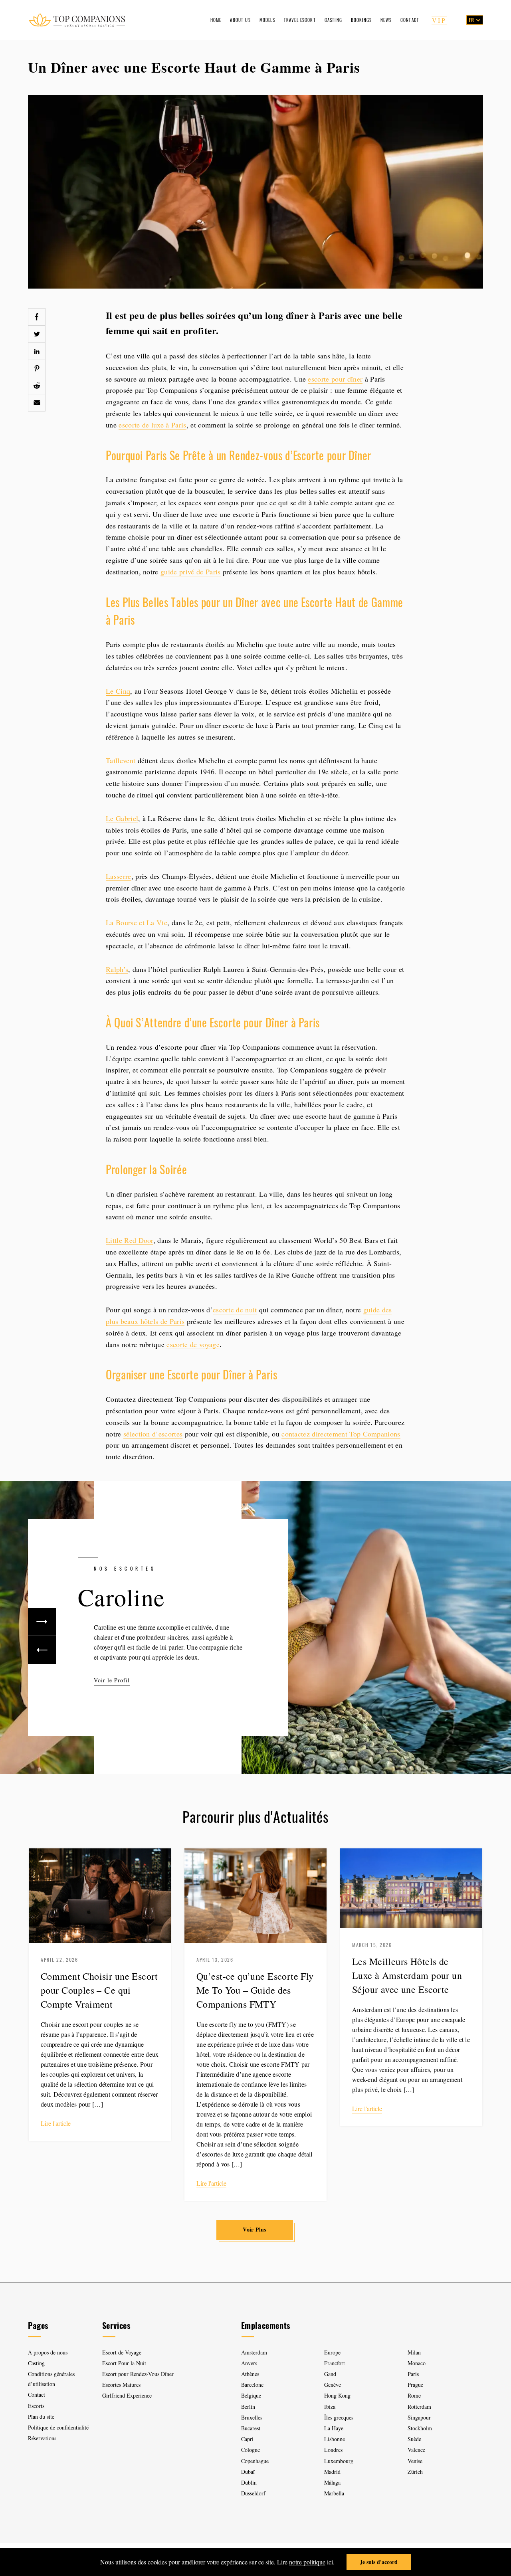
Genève (333, 2385)
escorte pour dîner (335, 379)
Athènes (250, 2374)
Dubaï (248, 2472)
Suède (414, 2439)
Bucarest (251, 2428)
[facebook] (37, 317)
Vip (439, 20)
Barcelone (252, 2385)
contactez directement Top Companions (341, 1434)
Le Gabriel (122, 818)
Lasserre (119, 876)
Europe (332, 2352)
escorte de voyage (193, 1344)
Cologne (251, 2450)
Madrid (332, 2472)
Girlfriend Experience (127, 2395)
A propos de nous (48, 2352)
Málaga (332, 2482)
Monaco (417, 2363)
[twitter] (37, 334)
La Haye (334, 2428)
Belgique (251, 2395)
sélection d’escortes (153, 1434)
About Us (240, 20)
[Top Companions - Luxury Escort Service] (77, 20)
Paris (413, 2374)
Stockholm (420, 2428)
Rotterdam (419, 2407)
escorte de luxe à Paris (152, 425)
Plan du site (41, 2417)
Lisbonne (335, 2439)
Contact (410, 20)
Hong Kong (337, 2395)
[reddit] (37, 386)
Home (216, 20)
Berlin (248, 2407)
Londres (333, 2450)
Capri (247, 2439)
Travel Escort (300, 20)
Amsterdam (254, 2352)
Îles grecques (339, 2417)
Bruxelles (252, 2417)
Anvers (249, 2363)
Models (267, 20)
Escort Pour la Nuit (124, 2363)
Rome (414, 2395)
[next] (42, 1622)
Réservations (42, 2438)
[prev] (42, 1650)
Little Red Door (130, 1240)
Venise (415, 2461)
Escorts (36, 2406)
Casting (333, 20)
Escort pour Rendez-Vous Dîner (138, 2374)
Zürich (415, 2472)
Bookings (361, 20)
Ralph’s (117, 969)
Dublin (249, 2482)
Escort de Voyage (122, 2352)
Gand (330, 2374)
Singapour (419, 2417)
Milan (414, 2352)
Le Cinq (118, 691)
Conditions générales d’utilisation (51, 2379)
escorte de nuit (235, 1310)
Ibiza (330, 2407)
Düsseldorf (253, 2493)
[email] (37, 403)
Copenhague (255, 2461)
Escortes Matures (121, 2385)
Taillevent (121, 760)
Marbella (334, 2493)
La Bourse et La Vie (137, 922)
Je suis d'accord (379, 2562)
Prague (415, 2385)
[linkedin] (37, 351)
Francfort (335, 2363)
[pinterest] (37, 368)
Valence (416, 2450)
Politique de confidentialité (58, 2427)
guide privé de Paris (190, 572)
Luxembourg (339, 2461)
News (386, 20)
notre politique (307, 2562)
